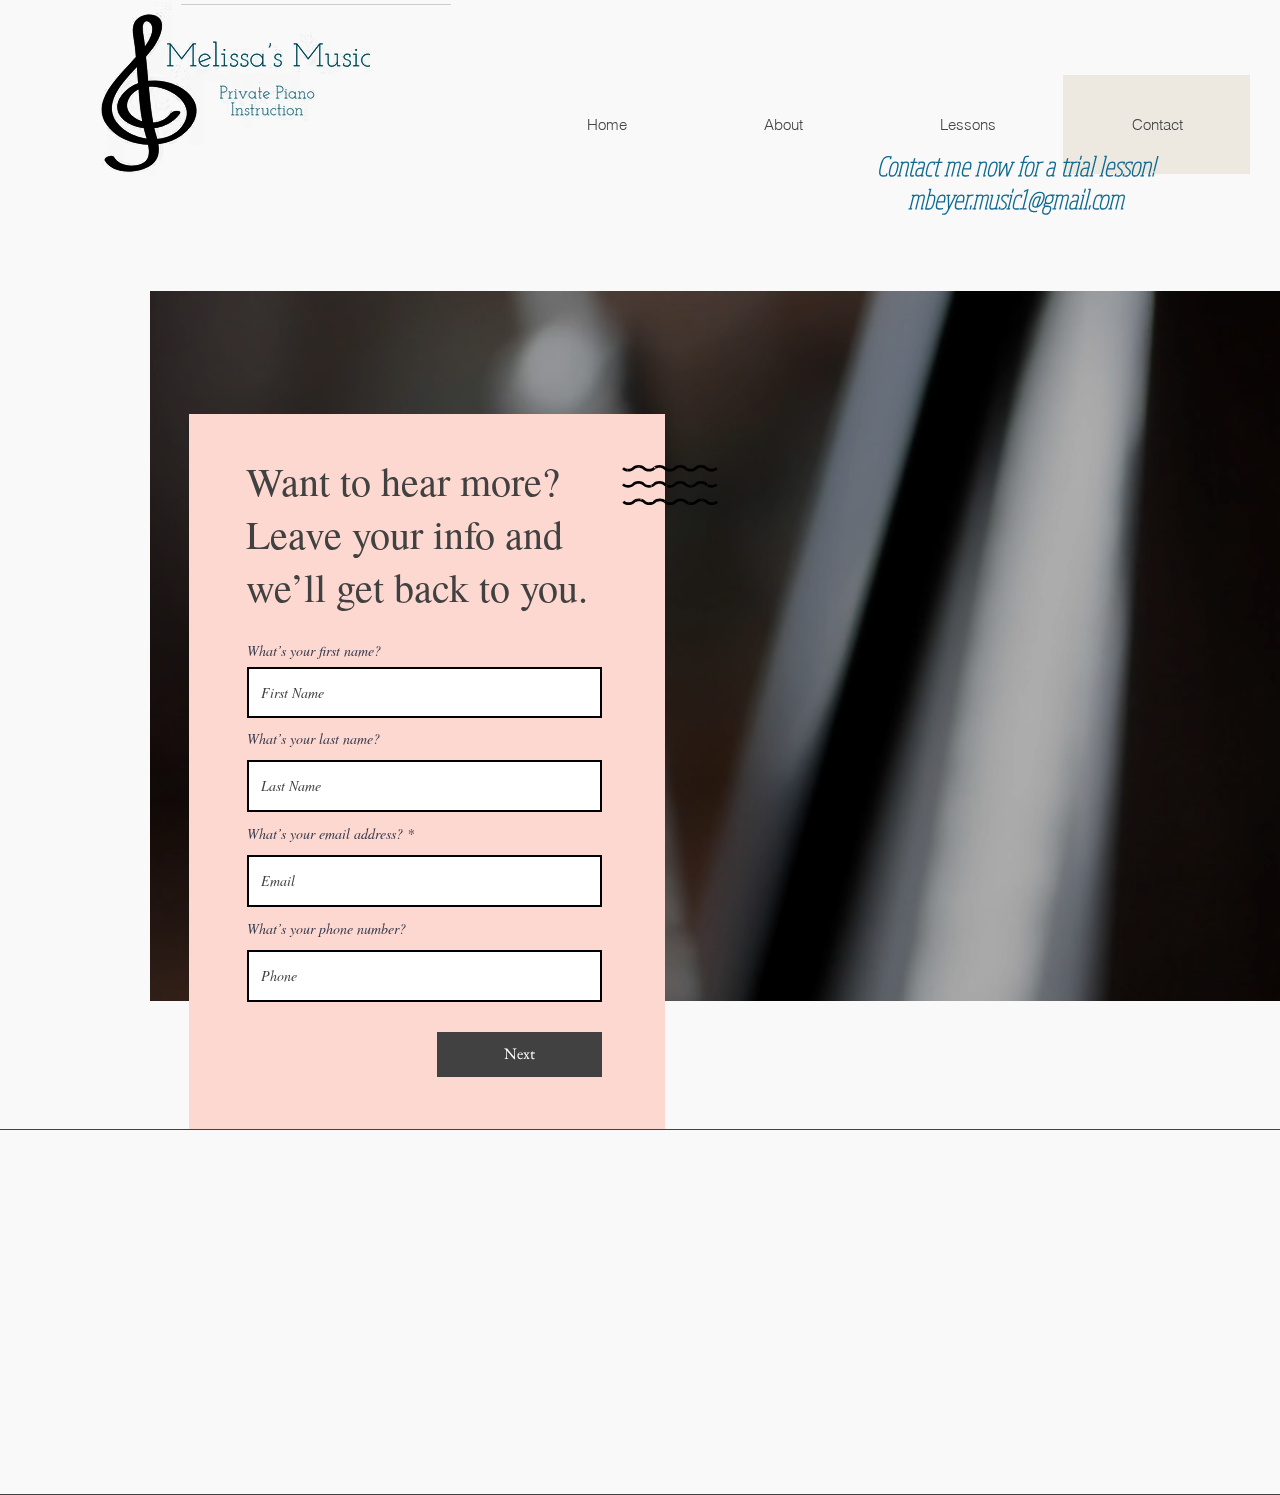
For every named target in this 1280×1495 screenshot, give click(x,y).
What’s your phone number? (326, 929)
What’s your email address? (325, 834)
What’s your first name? (314, 651)
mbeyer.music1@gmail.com (1016, 198)
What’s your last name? (313, 739)
